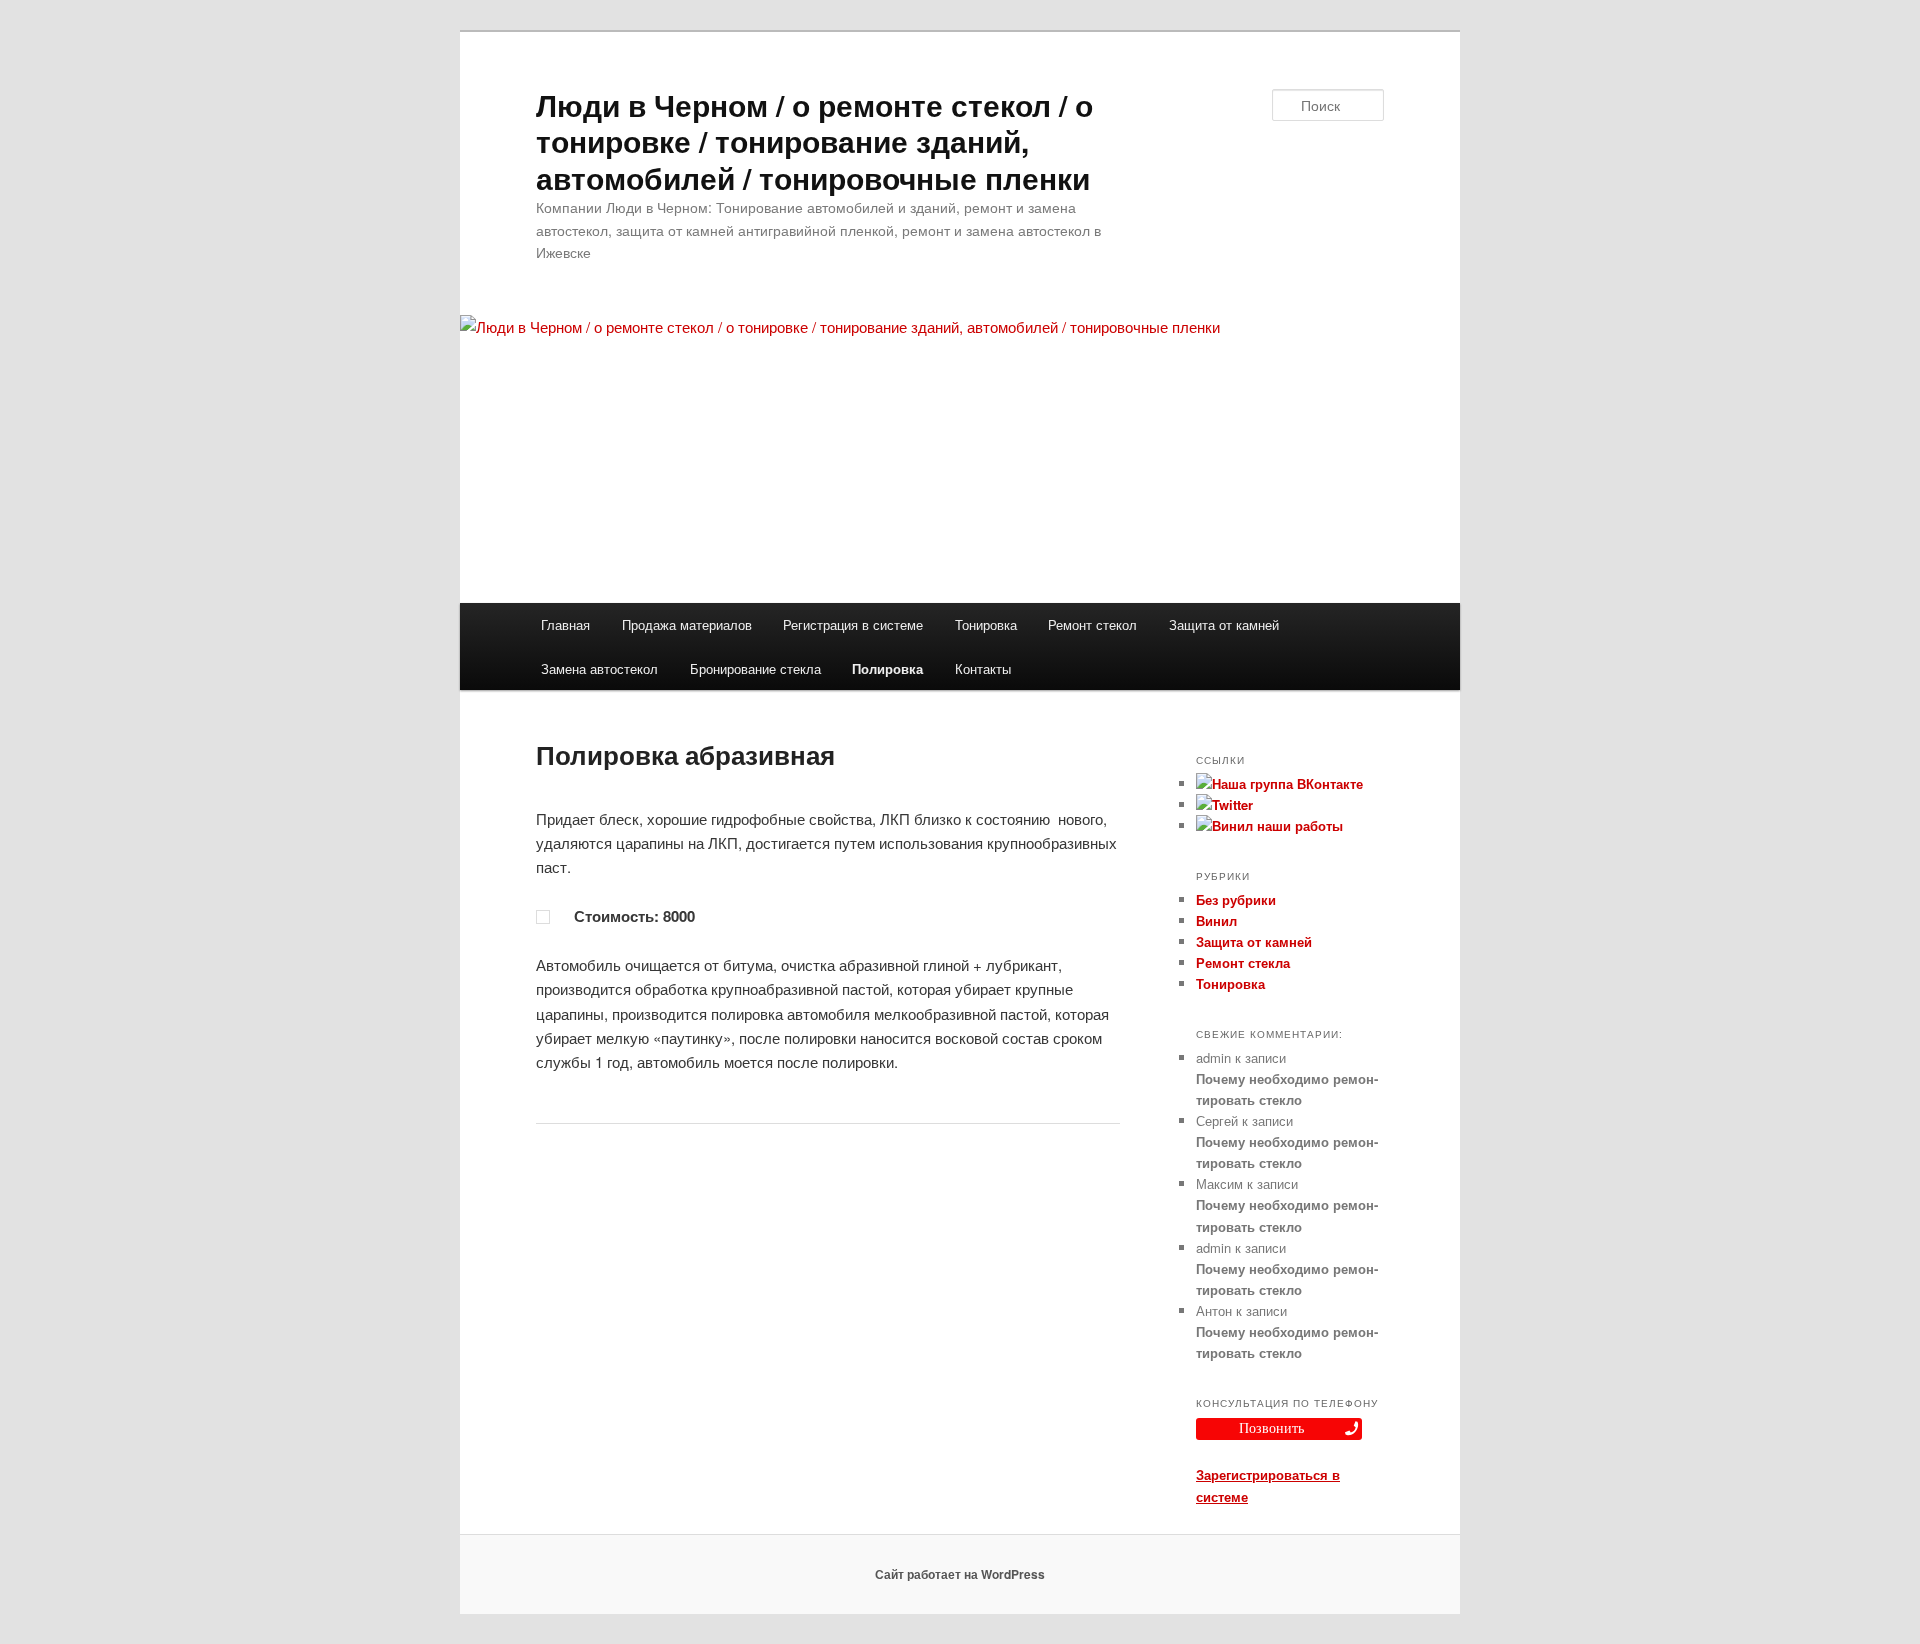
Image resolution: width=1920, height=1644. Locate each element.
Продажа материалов (687, 624)
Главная (565, 624)
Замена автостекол (599, 668)
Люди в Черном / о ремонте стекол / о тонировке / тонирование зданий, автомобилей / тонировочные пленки (814, 141)
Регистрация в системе (853, 624)
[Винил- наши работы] (1269, 825)
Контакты (983, 668)
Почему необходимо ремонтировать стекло (1287, 1089)
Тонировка (986, 624)
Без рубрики (1236, 899)
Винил (1216, 920)
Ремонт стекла (1243, 962)
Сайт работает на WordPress (960, 1574)
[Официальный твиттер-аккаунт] (1224, 804)
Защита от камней (1224, 624)
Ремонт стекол (1092, 624)
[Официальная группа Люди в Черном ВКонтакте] (1279, 783)
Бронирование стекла (755, 668)
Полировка (887, 668)
